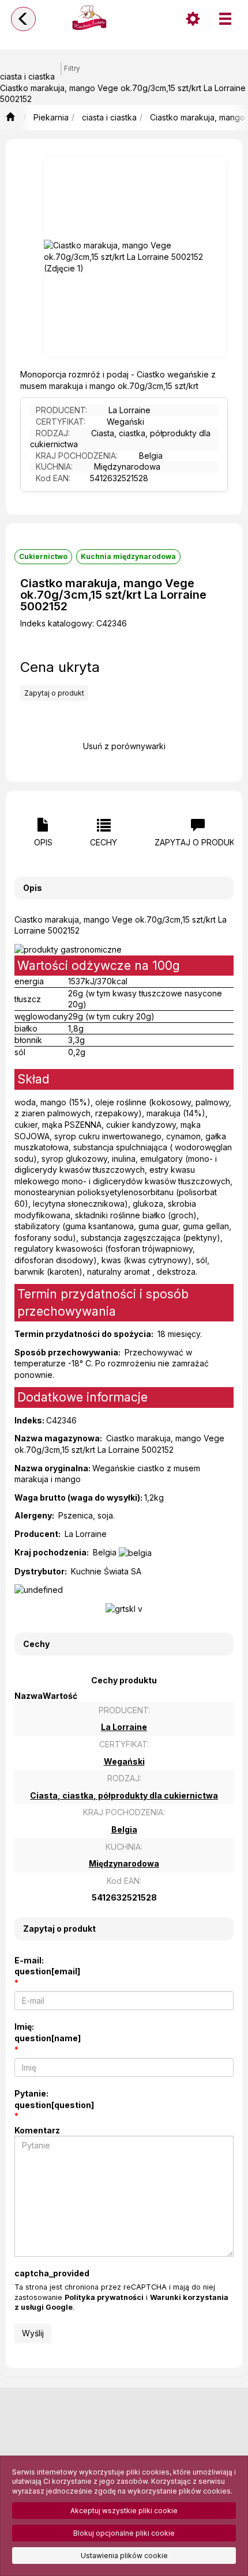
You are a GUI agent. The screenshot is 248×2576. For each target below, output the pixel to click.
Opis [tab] (43, 842)
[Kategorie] (225, 19)
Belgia (151, 456)
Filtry (72, 69)
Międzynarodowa (127, 467)
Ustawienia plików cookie (124, 2556)
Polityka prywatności (104, 2297)
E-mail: (47, 1966)
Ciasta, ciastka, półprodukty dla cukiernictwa (120, 439)
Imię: (48, 2032)
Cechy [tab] (104, 842)
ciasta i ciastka (109, 117)
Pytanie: (54, 2099)
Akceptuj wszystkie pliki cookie (124, 2511)
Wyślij (33, 2333)
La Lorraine (129, 410)
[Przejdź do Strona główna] (10, 118)
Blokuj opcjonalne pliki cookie (124, 2533)
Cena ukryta (60, 667)
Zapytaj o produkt (54, 693)
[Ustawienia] (193, 19)
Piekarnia (51, 117)
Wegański (125, 422)
